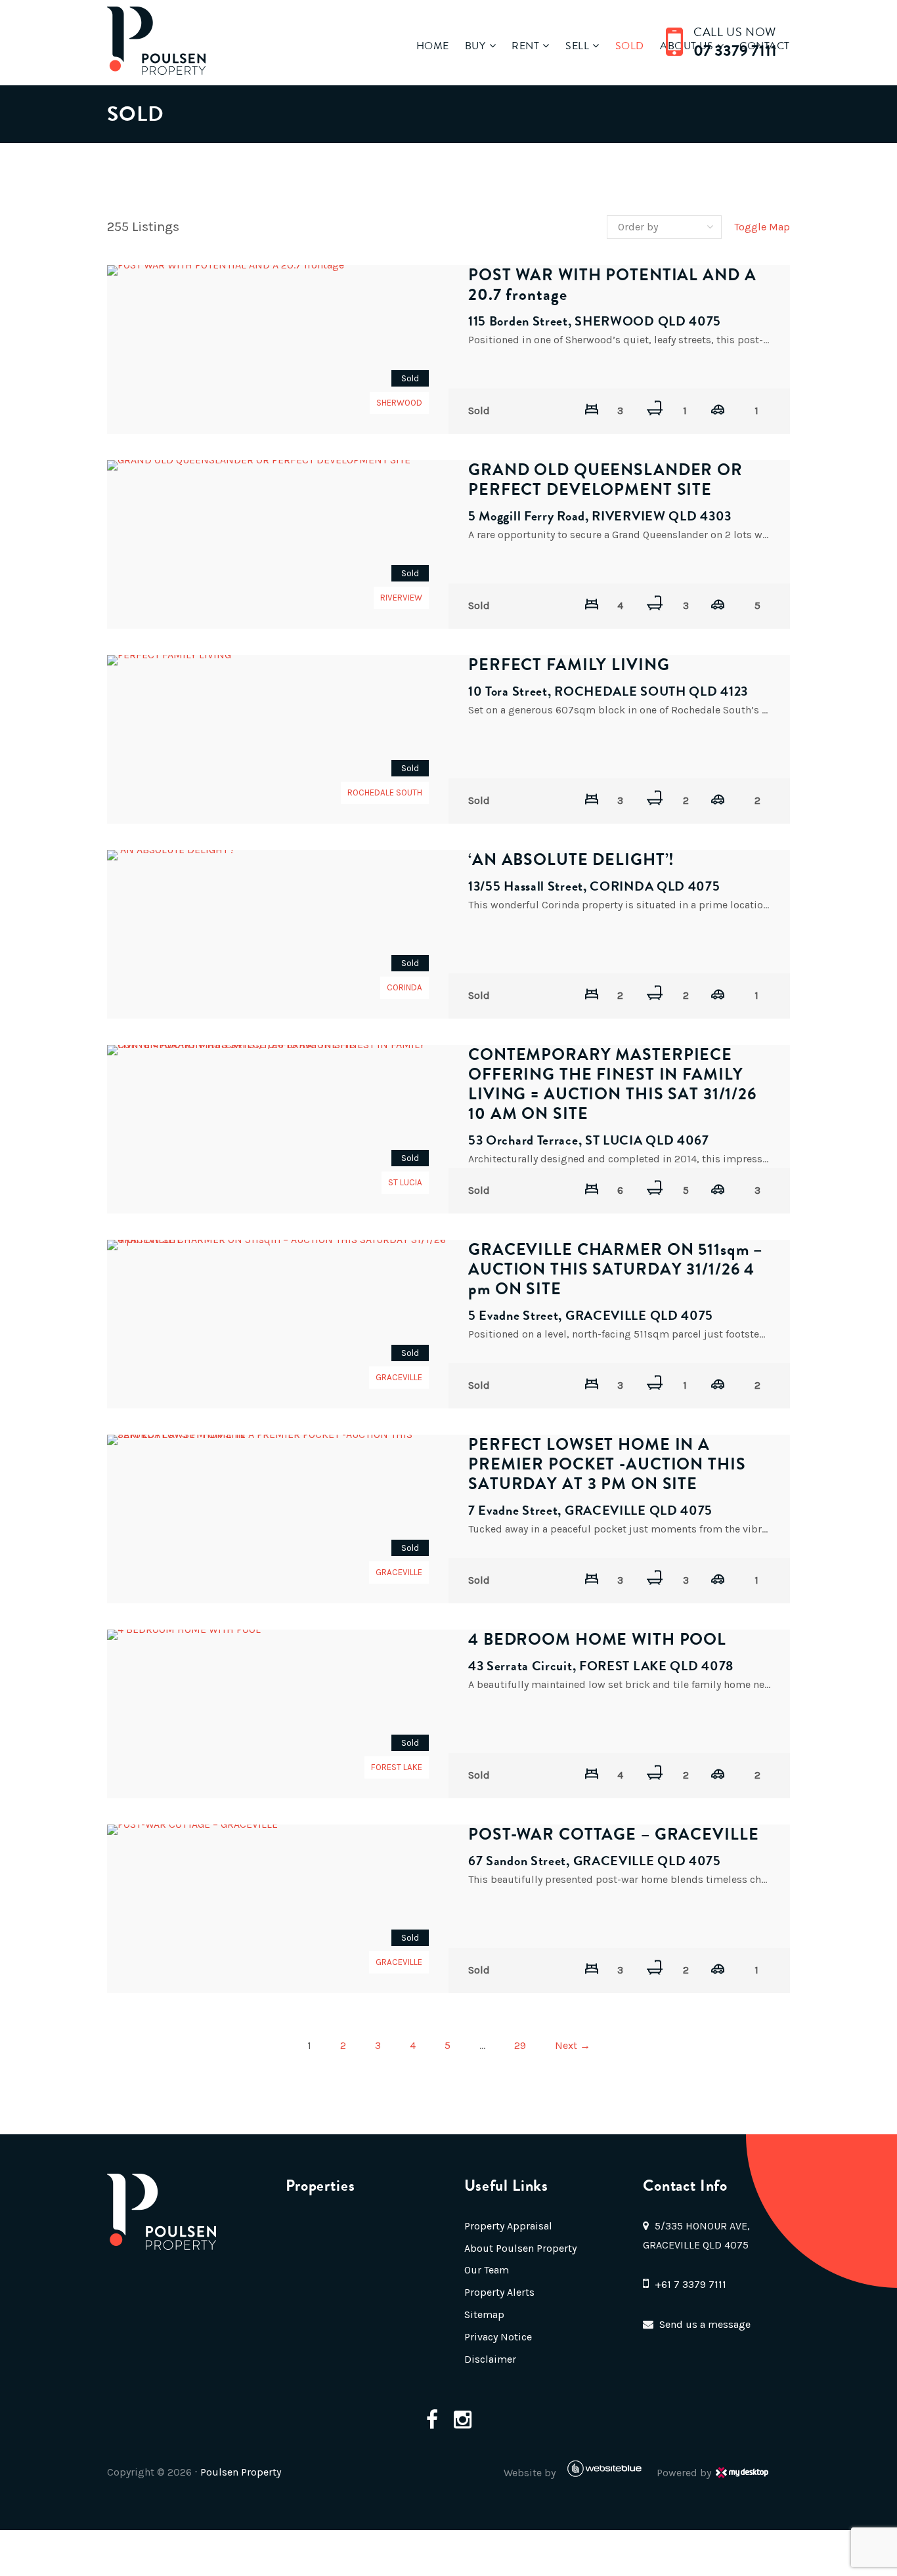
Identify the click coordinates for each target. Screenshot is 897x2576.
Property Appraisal (508, 2226)
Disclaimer (490, 2359)
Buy (475, 46)
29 (520, 2045)
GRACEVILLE (399, 1377)
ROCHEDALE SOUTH (385, 792)
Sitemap (484, 2314)
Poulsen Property (241, 2472)
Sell (577, 46)
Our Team (487, 2270)
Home (433, 46)
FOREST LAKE (397, 1767)
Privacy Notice (498, 2337)
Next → (573, 2045)
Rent (525, 46)
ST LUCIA (405, 1182)
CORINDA (405, 987)
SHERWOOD (399, 403)
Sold (630, 46)
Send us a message (705, 2324)
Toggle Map (762, 227)
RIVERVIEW (401, 598)
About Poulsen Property (520, 2248)
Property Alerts (499, 2292)
